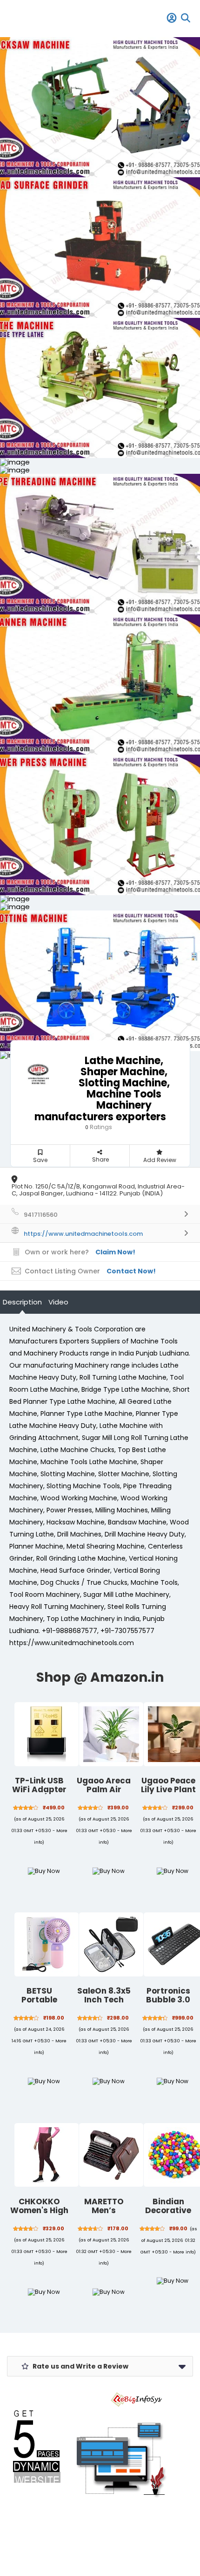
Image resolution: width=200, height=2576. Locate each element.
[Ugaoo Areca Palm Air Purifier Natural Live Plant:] (111, 1734)
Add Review (160, 1160)
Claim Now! (115, 1252)
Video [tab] (58, 1302)
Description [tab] (22, 1302)
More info (183, 2252)
